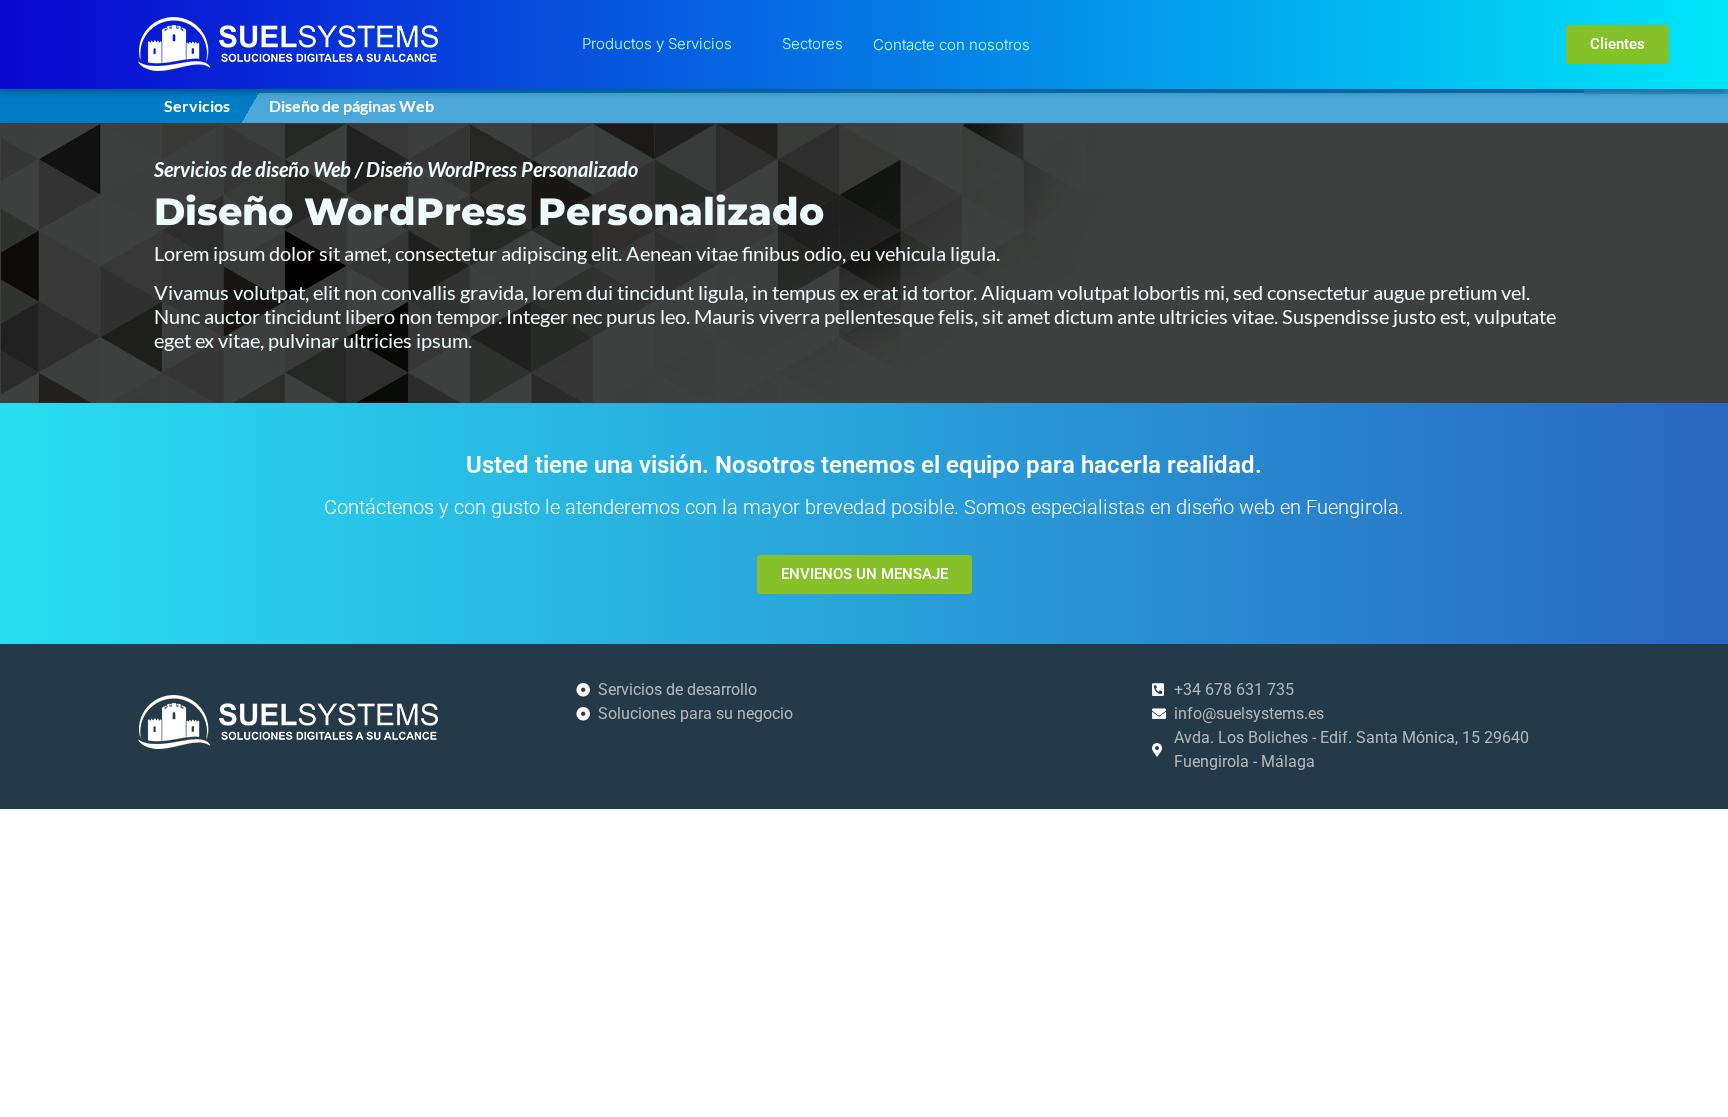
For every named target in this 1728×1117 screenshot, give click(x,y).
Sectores (812, 43)
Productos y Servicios (657, 43)
